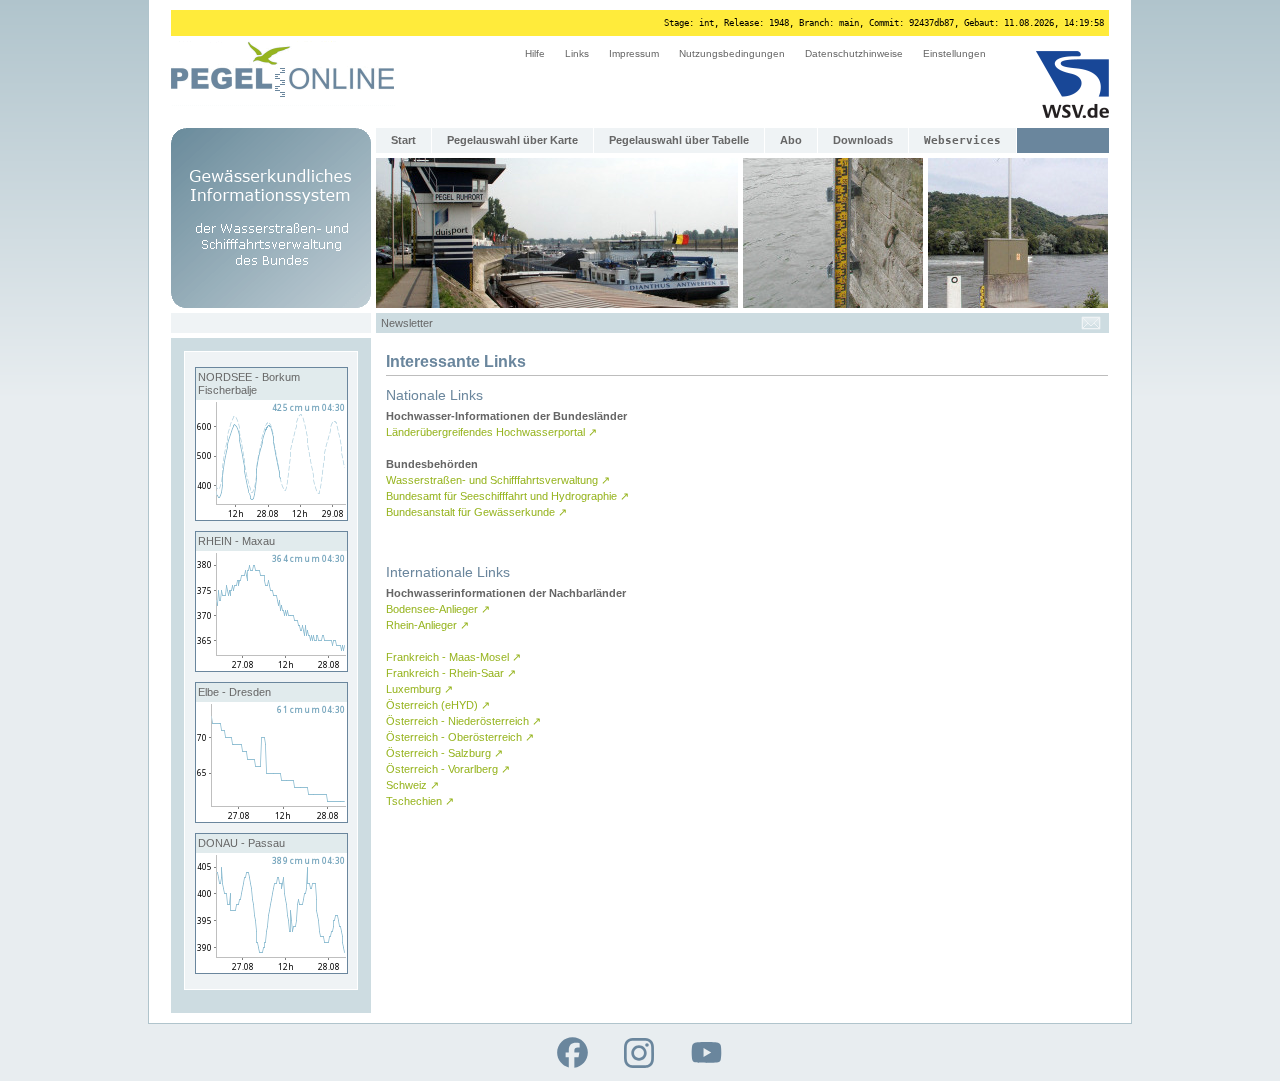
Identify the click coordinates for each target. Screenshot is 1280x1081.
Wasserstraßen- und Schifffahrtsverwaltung (498, 480)
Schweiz (412, 785)
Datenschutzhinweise (854, 53)
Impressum (634, 53)
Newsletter (407, 323)
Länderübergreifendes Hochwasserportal (491, 432)
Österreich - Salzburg (444, 753)
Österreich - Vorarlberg (448, 769)
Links (577, 53)
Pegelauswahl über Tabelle (679, 140)
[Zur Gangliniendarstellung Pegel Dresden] (271, 818)
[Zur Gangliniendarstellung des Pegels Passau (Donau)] (271, 969)
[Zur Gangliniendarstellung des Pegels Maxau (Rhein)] (271, 667)
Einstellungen (954, 53)
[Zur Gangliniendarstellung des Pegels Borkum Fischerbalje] (271, 516)
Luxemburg (419, 689)
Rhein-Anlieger (427, 625)
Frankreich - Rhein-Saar (451, 673)
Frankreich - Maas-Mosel (453, 657)
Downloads (863, 140)
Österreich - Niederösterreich (463, 721)
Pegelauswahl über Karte (512, 140)
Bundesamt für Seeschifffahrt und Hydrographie (507, 496)
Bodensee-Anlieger (438, 609)
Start (403, 140)
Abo (791, 140)
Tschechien (420, 801)
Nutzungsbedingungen (732, 53)
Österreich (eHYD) (438, 705)
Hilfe (535, 53)
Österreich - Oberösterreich (460, 737)
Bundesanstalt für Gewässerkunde (476, 512)
